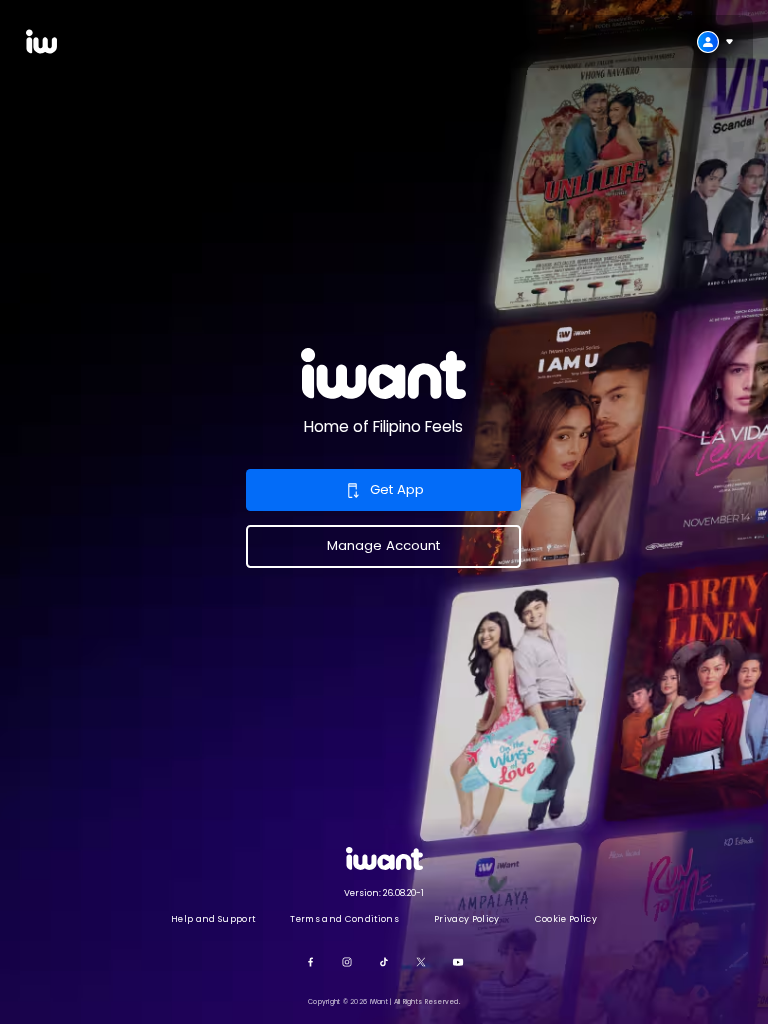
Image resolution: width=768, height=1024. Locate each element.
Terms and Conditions (344, 919)
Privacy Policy (466, 919)
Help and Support (213, 919)
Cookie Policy (566, 919)
